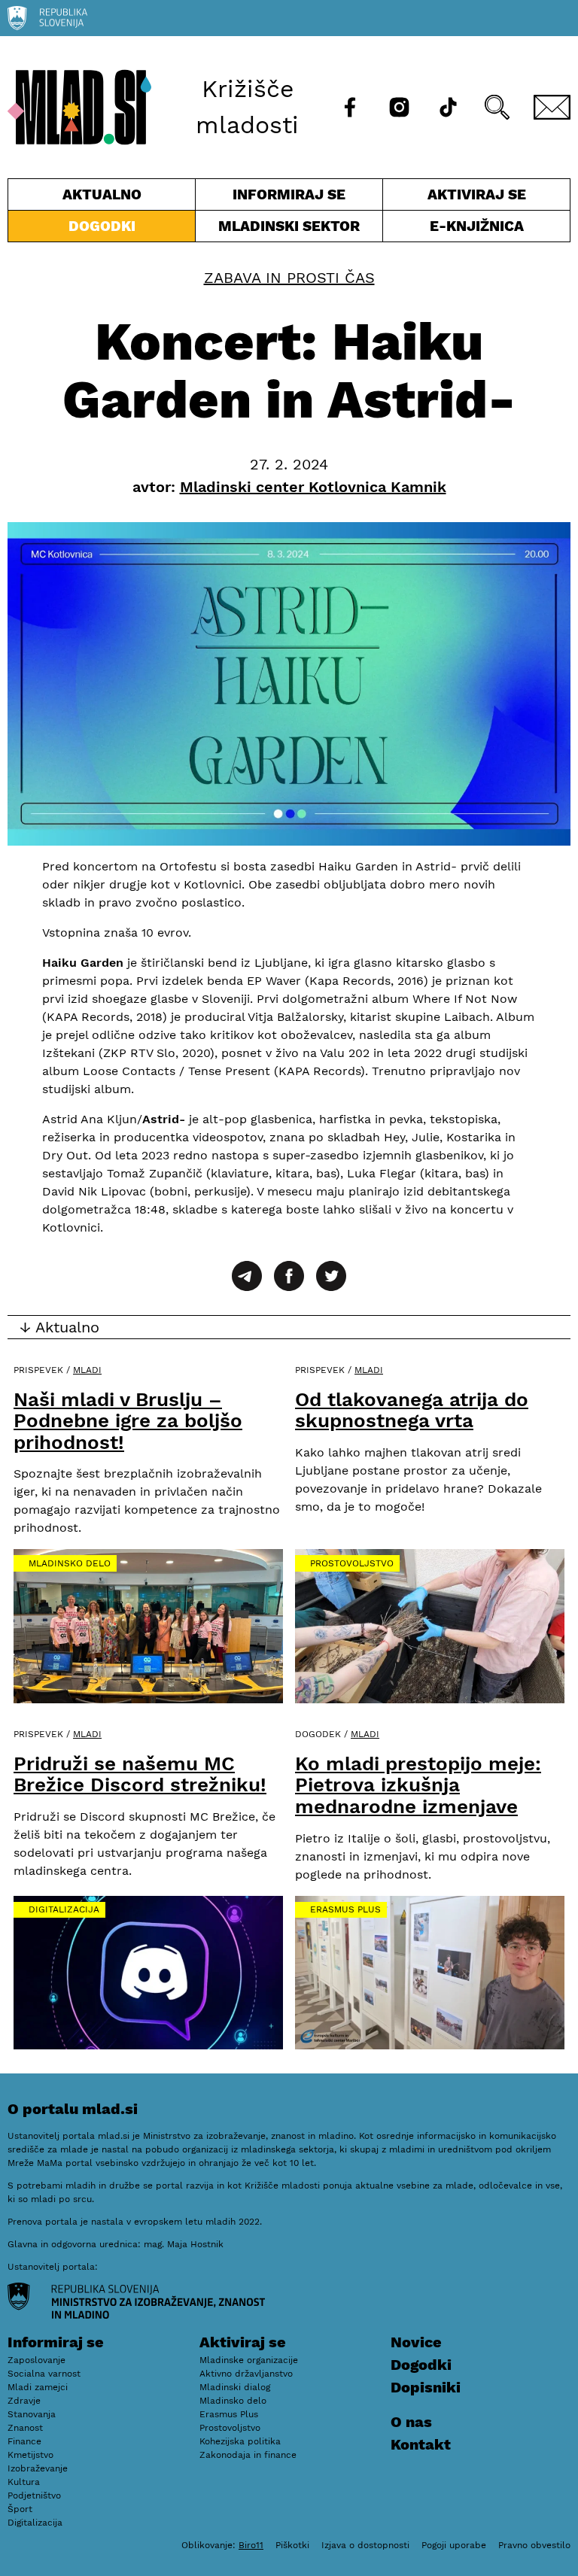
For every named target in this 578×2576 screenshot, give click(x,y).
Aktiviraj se (455, 198)
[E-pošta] (552, 107)
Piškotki (292, 2545)
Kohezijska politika (240, 2441)
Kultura (24, 2482)
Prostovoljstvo (352, 1563)
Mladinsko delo (70, 1563)
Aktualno (105, 198)
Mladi (87, 1370)
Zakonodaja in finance (248, 2455)
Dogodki (102, 226)
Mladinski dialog (235, 2387)
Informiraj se (289, 198)
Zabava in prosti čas (289, 278)
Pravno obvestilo (534, 2545)
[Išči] (497, 107)
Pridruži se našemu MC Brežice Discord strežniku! (140, 1774)
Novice (416, 2342)
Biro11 (251, 2545)
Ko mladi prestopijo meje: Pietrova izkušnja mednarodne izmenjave (418, 1785)
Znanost (25, 2428)
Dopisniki (426, 2387)
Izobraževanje (38, 2468)
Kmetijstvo (30, 2455)
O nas (411, 2422)
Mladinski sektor (289, 229)
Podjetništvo (34, 2495)
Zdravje (24, 2401)
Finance (24, 2441)
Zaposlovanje (37, 2360)
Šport (20, 2509)
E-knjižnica (477, 226)
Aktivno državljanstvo (246, 2374)
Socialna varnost (44, 2374)
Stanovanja (32, 2414)
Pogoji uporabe (454, 2545)
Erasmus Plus (345, 1909)
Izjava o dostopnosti (365, 2545)
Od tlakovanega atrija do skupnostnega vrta (412, 1410)
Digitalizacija (64, 1909)
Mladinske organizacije (249, 2360)
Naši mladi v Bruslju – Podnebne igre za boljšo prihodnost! (128, 1421)
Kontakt (421, 2444)
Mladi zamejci (38, 2387)
